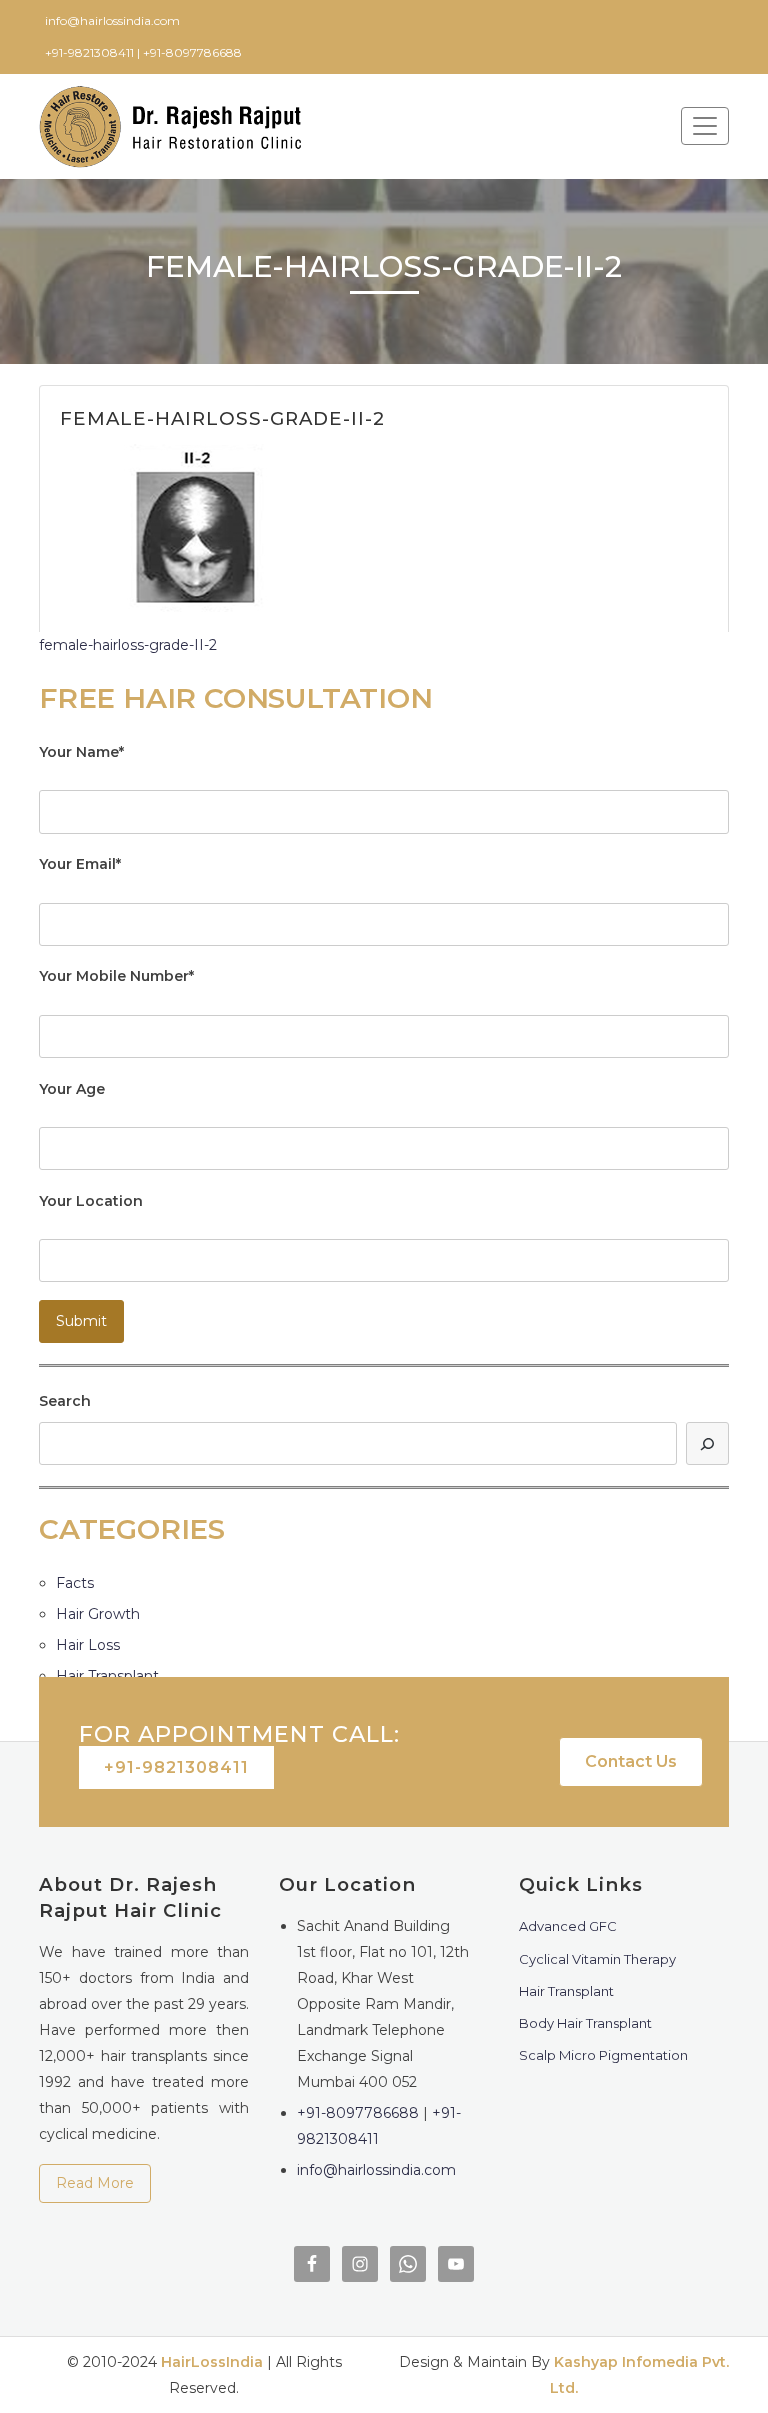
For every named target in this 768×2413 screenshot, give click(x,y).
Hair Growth (98, 1614)
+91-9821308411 (176, 1767)
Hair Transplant (107, 1676)
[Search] (708, 1443)
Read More (95, 2183)
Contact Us (631, 1761)
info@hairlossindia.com (376, 2170)
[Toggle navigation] (705, 126)
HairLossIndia (212, 2362)
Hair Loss (88, 1645)
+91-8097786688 (358, 2113)
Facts (75, 1583)
